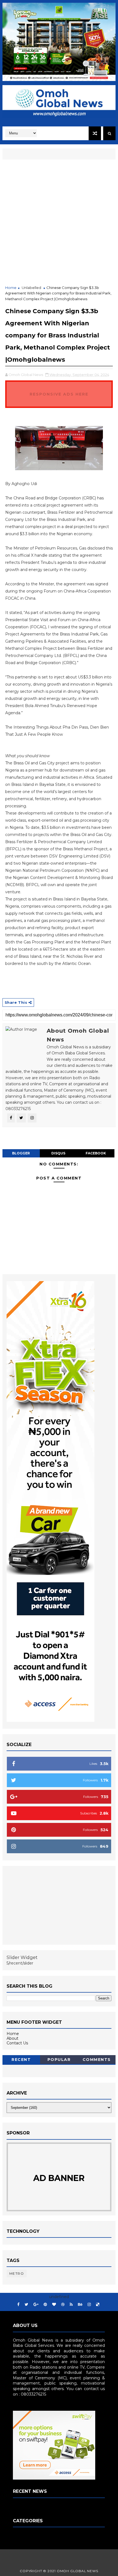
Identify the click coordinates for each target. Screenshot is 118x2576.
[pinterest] (45, 2305)
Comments (97, 2060)
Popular (59, 2060)
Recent (21, 2060)
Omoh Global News (78, 2571)
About (12, 2038)
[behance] (80, 2305)
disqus (58, 1153)
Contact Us (17, 2043)
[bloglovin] (54, 2305)
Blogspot (59, 2564)
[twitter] (26, 2305)
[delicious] (98, 2305)
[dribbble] (63, 2305)
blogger (21, 1153)
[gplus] (36, 2305)
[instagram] (89, 2305)
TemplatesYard (62, 2555)
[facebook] (18, 2305)
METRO (17, 2273)
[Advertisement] (59, 223)
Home (11, 288)
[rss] (71, 2305)
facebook (96, 1153)
